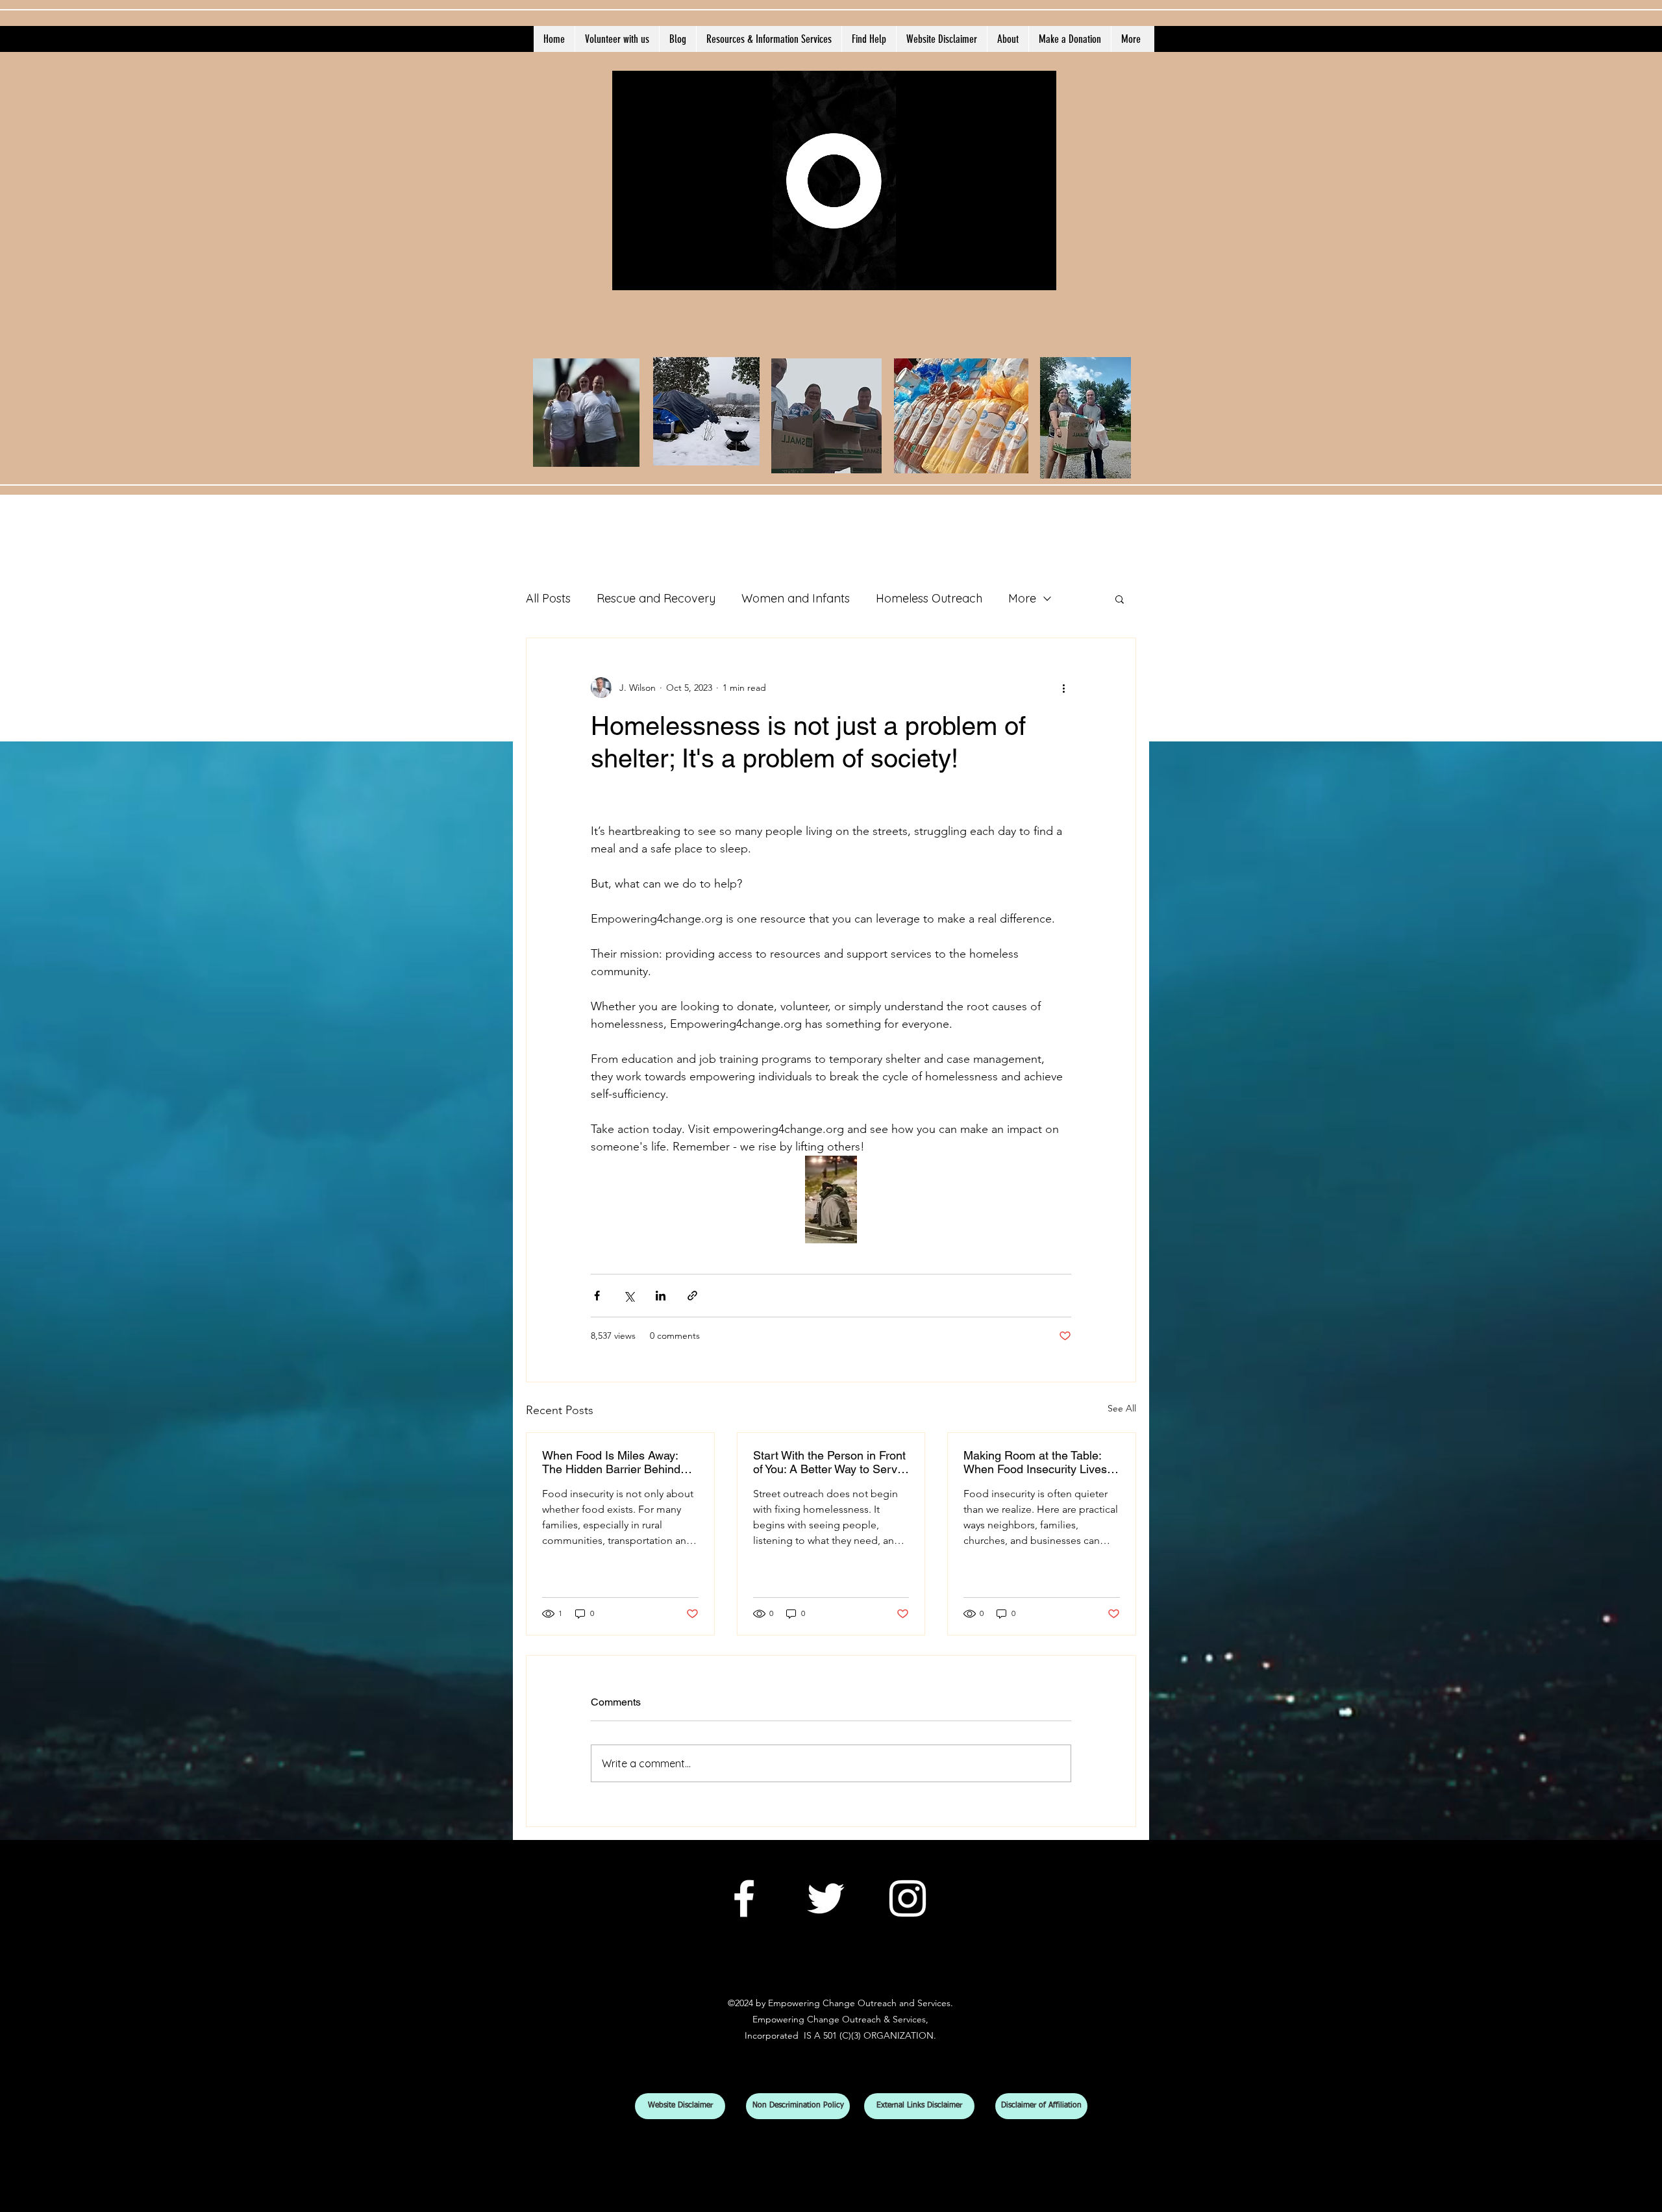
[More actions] (1063, 688)
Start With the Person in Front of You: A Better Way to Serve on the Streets (829, 1462)
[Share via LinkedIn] (661, 1296)
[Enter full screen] (1039, 273)
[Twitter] (826, 1898)
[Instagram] (908, 1898)
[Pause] (629, 273)
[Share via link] (692, 1296)
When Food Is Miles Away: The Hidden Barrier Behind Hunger (611, 1462)
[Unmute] (651, 273)
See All (1122, 1408)
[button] (1120, 599)
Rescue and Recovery (656, 598)
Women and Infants (796, 598)
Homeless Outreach (929, 598)
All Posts (548, 598)
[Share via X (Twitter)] (629, 1296)
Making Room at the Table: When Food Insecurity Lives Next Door (1035, 1462)
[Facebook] (744, 1898)
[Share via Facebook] (597, 1296)
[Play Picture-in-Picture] (1017, 273)
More (1022, 598)
